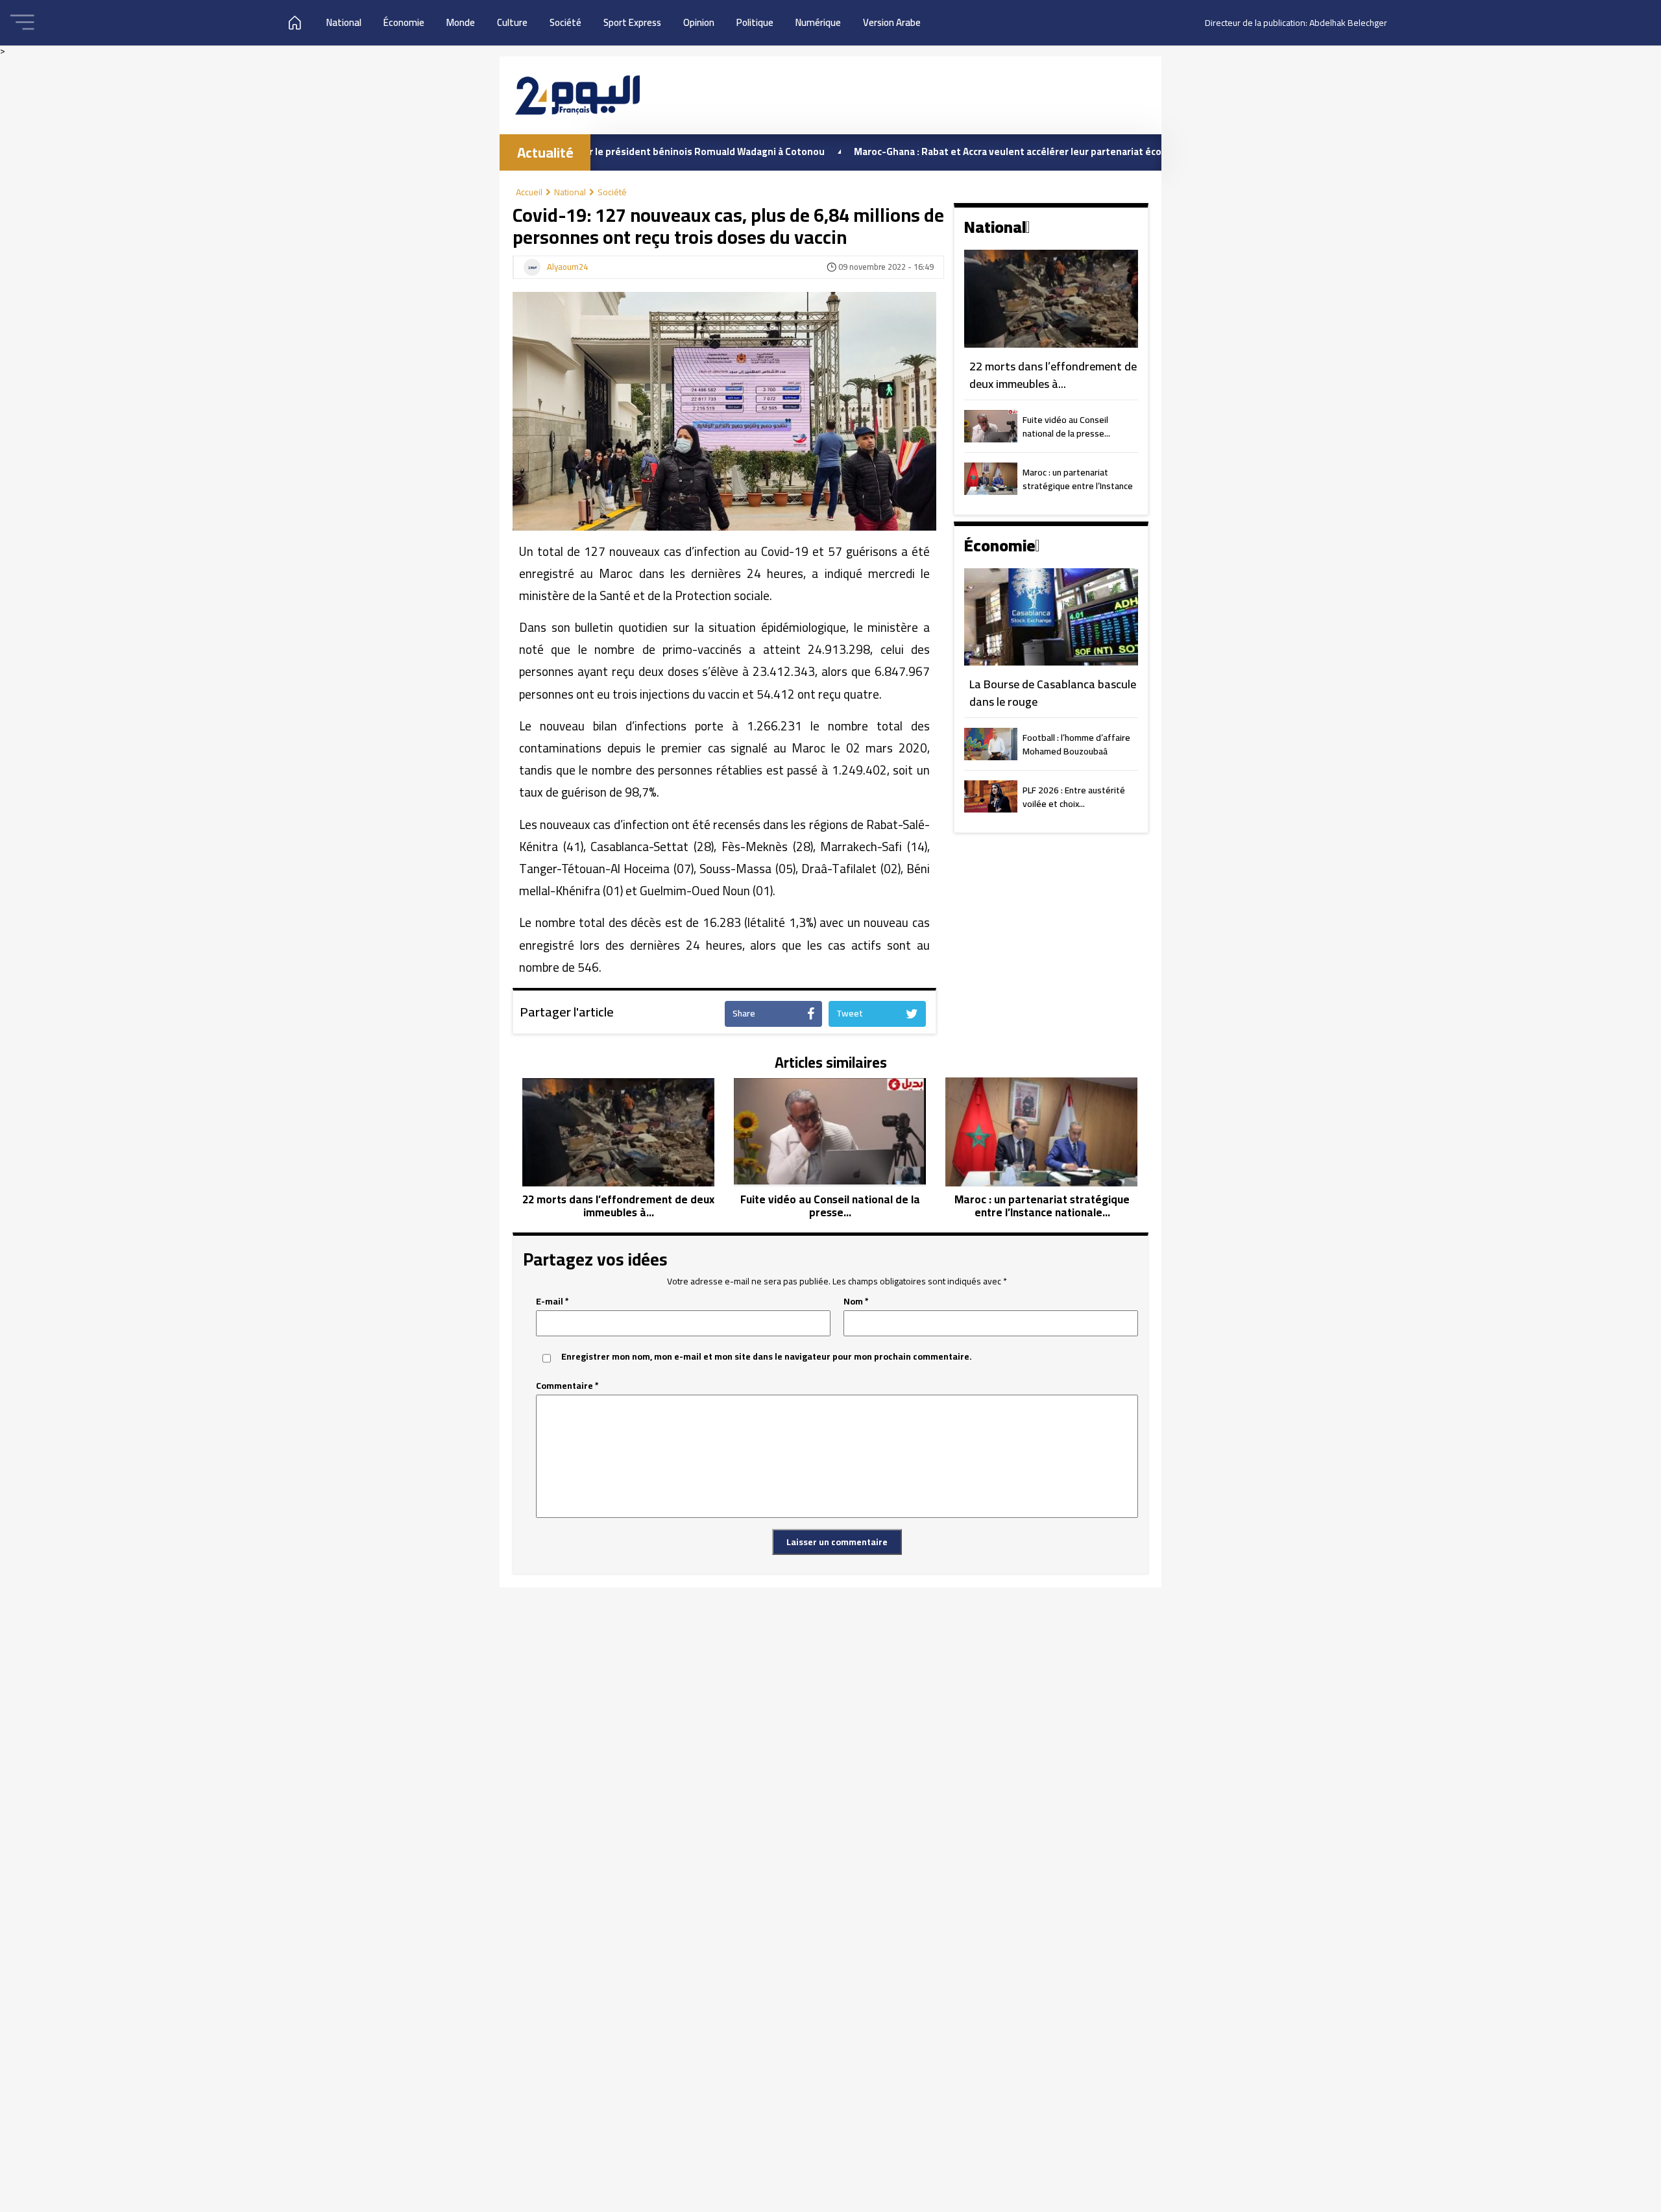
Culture (512, 22)
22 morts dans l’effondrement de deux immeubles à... (1053, 375)
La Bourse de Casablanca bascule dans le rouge (1053, 693)
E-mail (552, 1302)
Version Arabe (892, 22)
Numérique (818, 22)
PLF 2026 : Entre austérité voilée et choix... (1074, 798)
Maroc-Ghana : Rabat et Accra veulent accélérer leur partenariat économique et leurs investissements (999, 151)
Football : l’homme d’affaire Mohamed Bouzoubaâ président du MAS (1076, 745)
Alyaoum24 (567, 267)
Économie (404, 22)
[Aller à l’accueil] (577, 95)
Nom (856, 1302)
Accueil (529, 192)
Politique (755, 22)
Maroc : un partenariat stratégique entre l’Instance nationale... (1078, 480)
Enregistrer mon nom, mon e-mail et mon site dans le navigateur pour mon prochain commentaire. (767, 1357)
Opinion (699, 22)
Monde (461, 22)
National (344, 22)
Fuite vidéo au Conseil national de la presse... (1066, 427)
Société (565, 22)
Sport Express (632, 22)
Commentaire (567, 1386)
